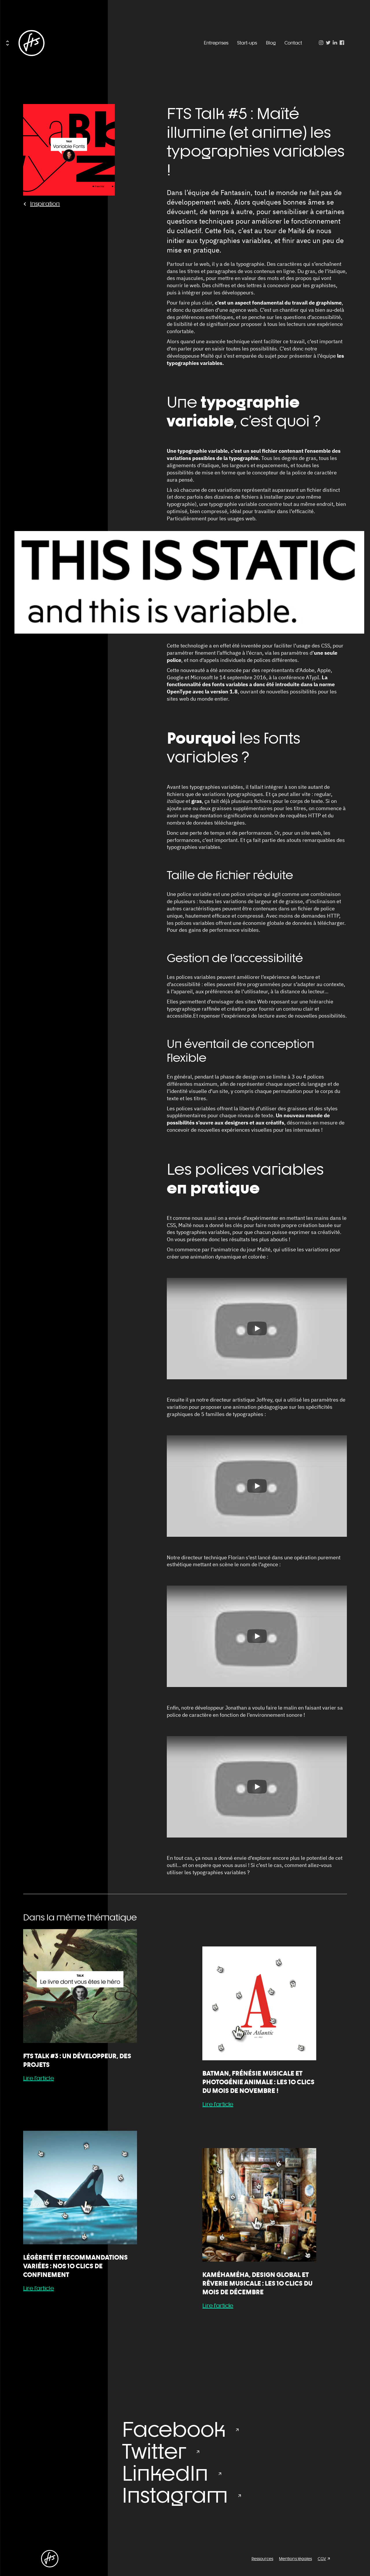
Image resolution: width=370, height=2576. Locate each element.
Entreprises (216, 43)
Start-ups (247, 43)
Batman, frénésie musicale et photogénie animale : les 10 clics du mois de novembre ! (258, 2082)
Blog (271, 43)
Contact (293, 43)
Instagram (175, 2495)
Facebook (174, 2429)
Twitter (154, 2451)
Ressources (262, 2559)
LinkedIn (165, 2473)
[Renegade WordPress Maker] (32, 43)
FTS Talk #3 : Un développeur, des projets (77, 2060)
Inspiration (45, 204)
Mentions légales (295, 2559)
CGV (322, 2559)
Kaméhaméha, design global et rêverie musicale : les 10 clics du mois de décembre (257, 2283)
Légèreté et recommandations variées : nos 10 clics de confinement (75, 2266)
